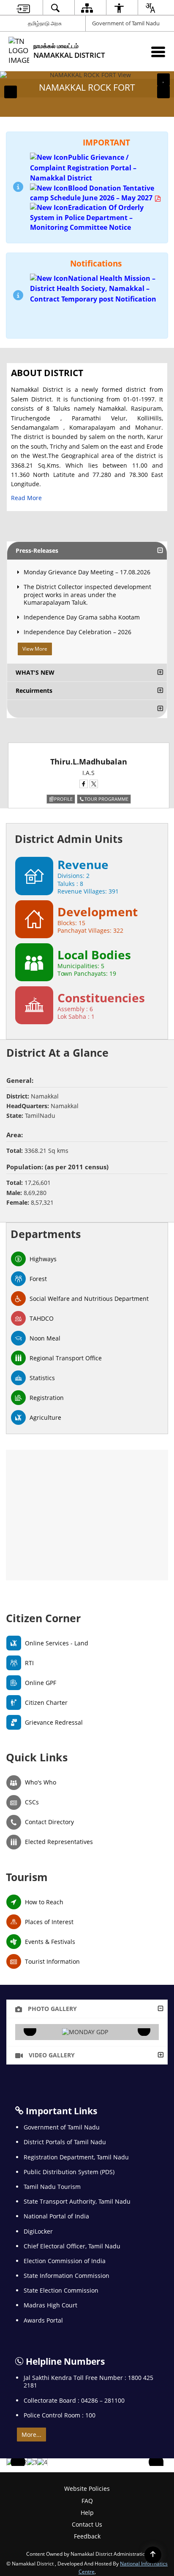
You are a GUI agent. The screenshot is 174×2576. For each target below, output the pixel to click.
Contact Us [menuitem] (87, 2524)
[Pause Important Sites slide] (158, 2466)
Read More (26, 498)
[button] (11, 92)
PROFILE (63, 799)
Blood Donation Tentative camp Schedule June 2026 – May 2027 (92, 193)
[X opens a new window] (94, 784)
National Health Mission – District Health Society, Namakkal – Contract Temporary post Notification (93, 289)
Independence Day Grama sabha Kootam (82, 617)
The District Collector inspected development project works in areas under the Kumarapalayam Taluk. (87, 594)
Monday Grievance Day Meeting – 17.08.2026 (87, 572)
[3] (32, 2462)
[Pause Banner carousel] (163, 80)
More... (31, 2435)
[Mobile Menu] (158, 52)
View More (35, 649)
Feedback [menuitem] (87, 2536)
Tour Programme (106, 799)
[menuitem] (23, 8)
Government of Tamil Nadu (126, 23)
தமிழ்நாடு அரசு (45, 23)
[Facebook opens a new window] (84, 784)
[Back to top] (153, 2555)
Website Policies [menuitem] (87, 2489)
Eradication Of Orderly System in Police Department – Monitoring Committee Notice (87, 217)
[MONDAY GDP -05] (85, 2032)
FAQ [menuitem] (87, 2501)
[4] (42, 2462)
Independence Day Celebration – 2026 (77, 632)
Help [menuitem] (87, 2513)
